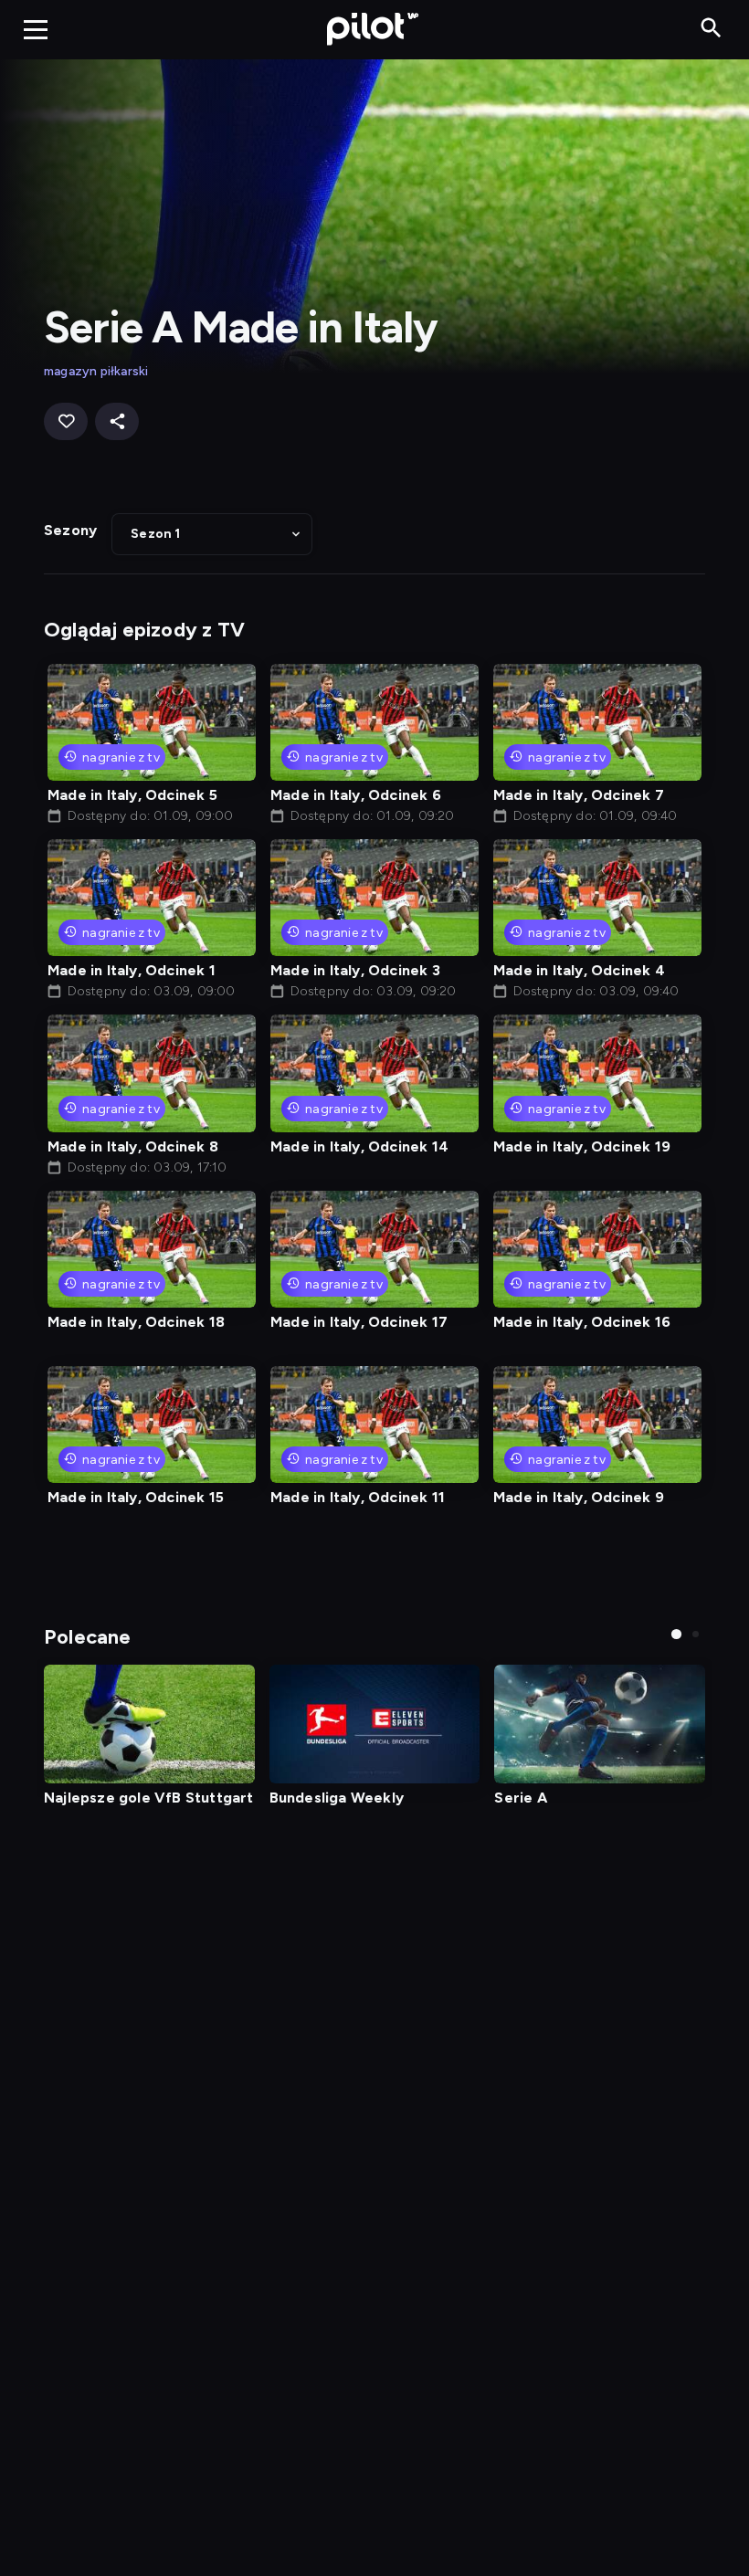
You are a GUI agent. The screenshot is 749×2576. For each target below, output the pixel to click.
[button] (212, 534)
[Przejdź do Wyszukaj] (711, 29)
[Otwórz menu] (36, 29)
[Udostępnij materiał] (117, 421)
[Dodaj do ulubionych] (66, 421)
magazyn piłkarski (96, 371)
